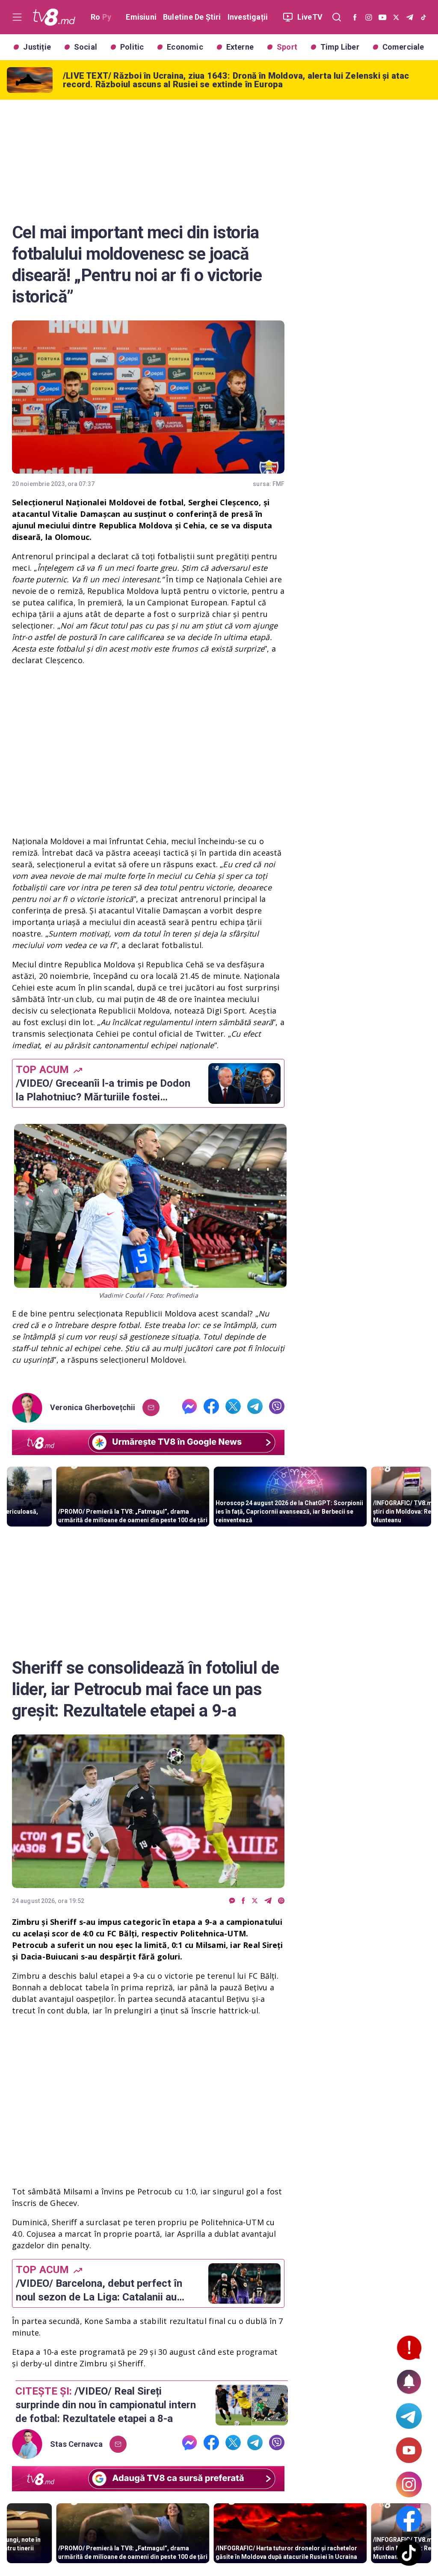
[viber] (277, 1408)
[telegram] (255, 1408)
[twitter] (233, 1408)
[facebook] (211, 1408)
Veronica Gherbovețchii (93, 1408)
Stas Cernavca (76, 2444)
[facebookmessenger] (189, 1408)
